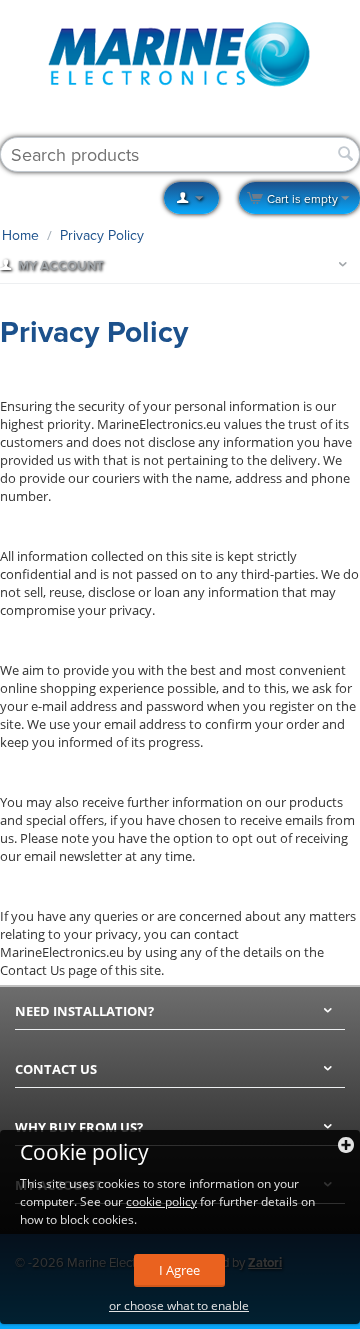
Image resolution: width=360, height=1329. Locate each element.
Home (20, 235)
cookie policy (161, 1201)
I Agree (179, 1270)
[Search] (345, 155)
